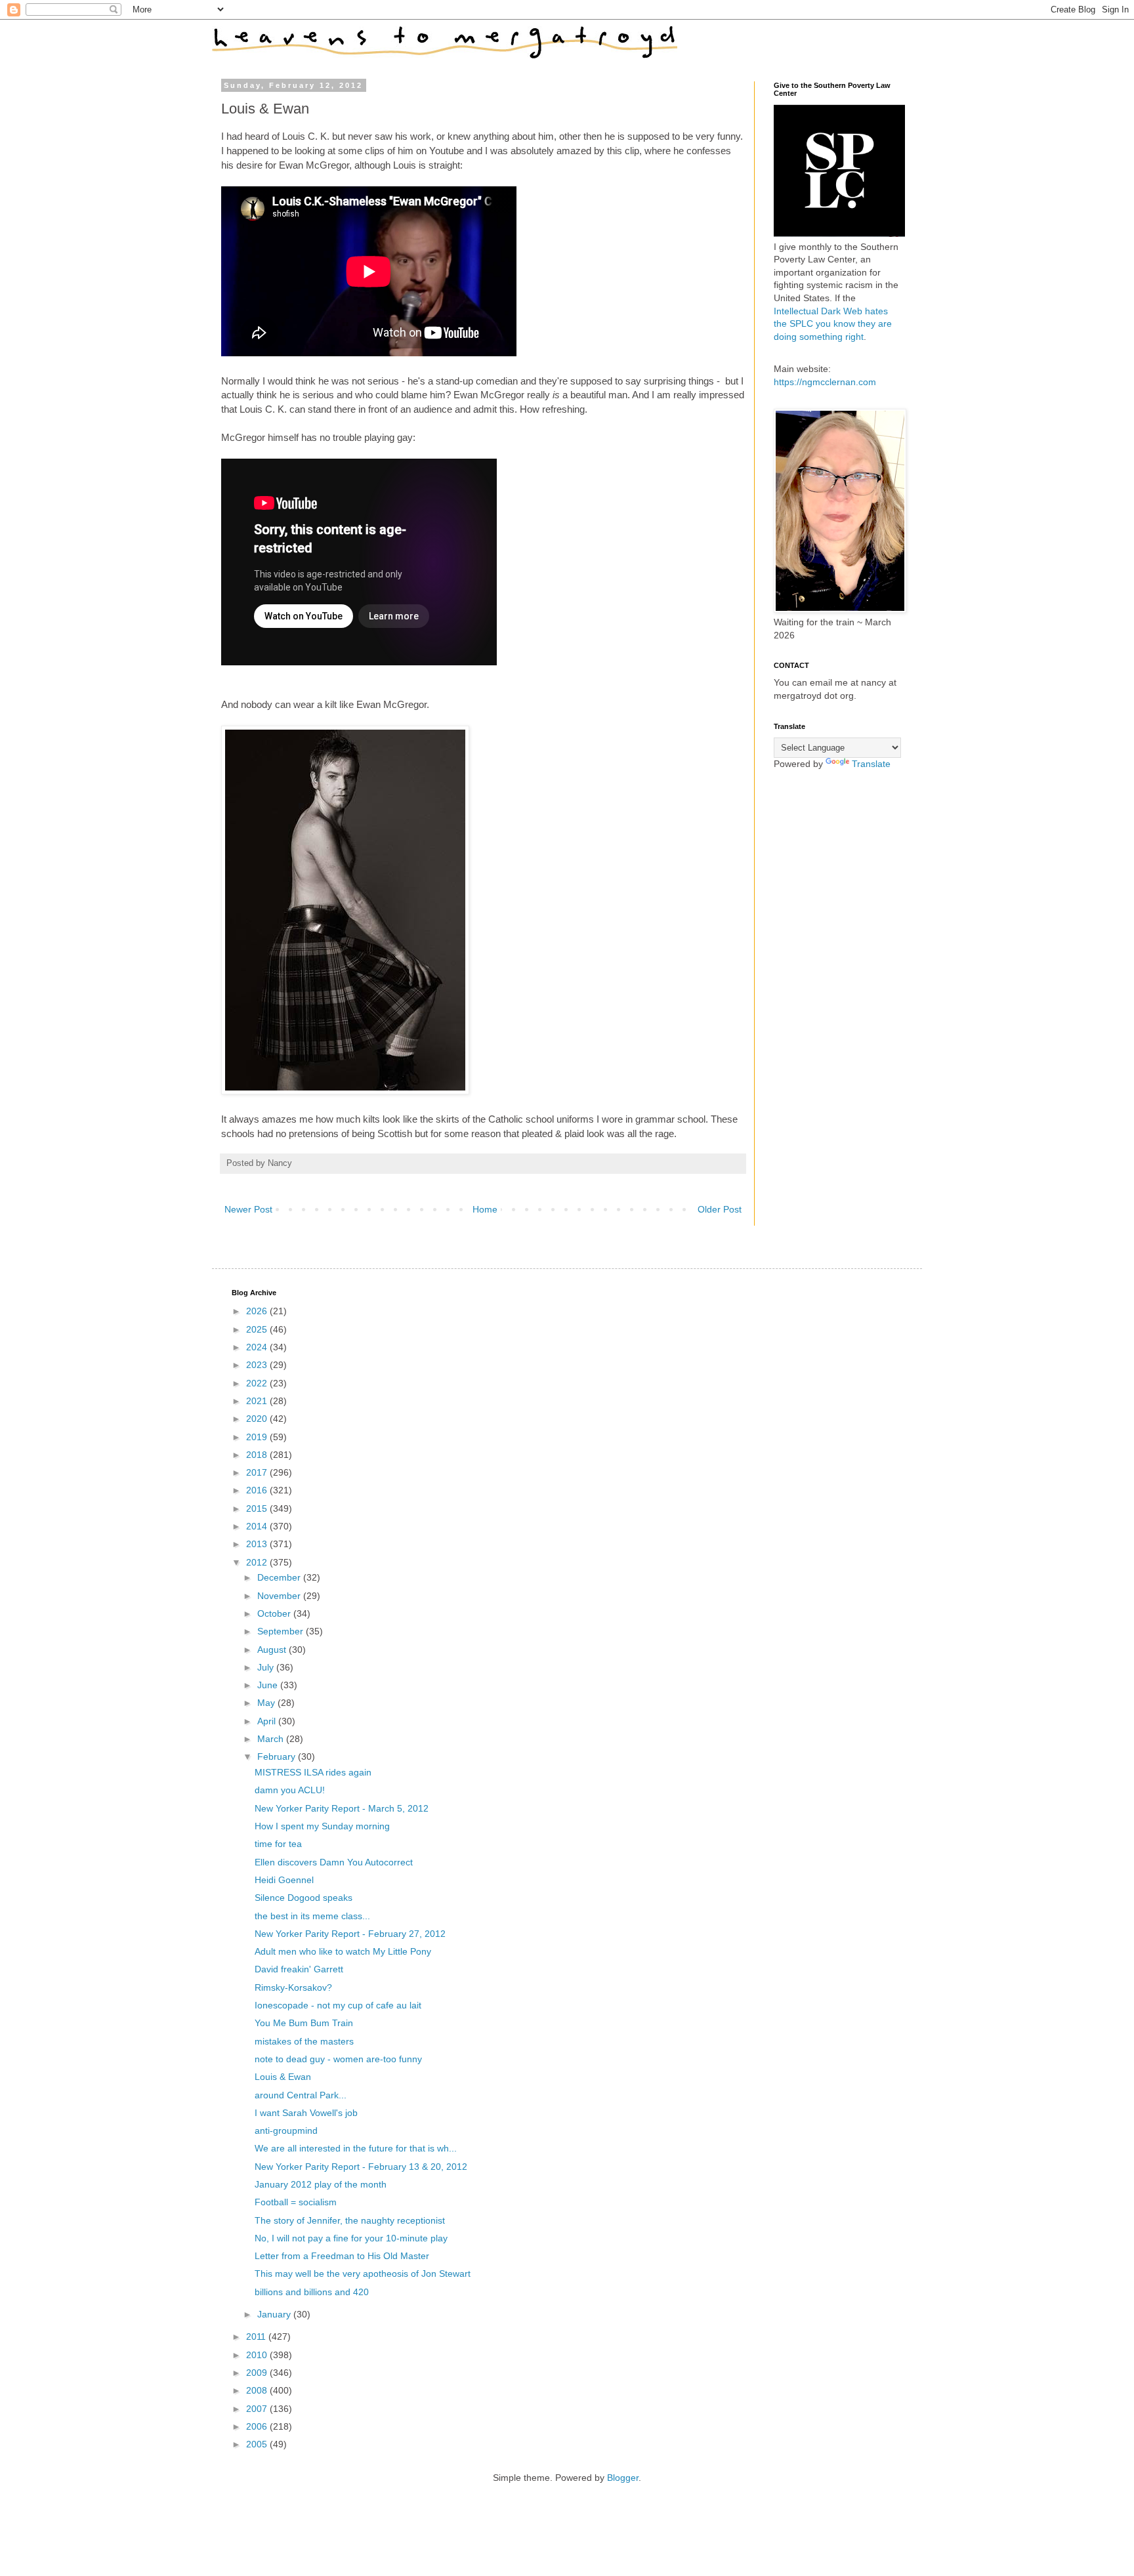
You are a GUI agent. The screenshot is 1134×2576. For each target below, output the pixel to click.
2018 (258, 1455)
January (275, 2314)
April (268, 1721)
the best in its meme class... (312, 1916)
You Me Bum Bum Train (304, 2023)
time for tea (278, 1844)
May (267, 1703)
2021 (258, 1401)
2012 (258, 1562)
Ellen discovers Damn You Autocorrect (334, 1862)
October (275, 1613)
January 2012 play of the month (321, 2184)
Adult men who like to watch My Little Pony (343, 1951)
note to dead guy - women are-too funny (338, 2059)
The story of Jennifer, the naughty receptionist (350, 2220)
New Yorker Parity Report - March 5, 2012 (342, 1808)
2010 (258, 2355)
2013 (258, 1544)
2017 (258, 1472)
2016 (258, 1490)
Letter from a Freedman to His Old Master (342, 2256)
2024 (258, 1347)
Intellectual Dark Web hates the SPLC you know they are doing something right (833, 324)
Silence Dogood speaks (304, 1898)
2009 (258, 2373)
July (267, 1667)
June (269, 1685)
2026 (258, 1311)
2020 (258, 1419)
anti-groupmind (286, 2130)
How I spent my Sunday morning (322, 1826)
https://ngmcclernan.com (825, 382)
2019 (258, 1437)
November (280, 1596)
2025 (258, 1329)
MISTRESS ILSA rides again (313, 1772)
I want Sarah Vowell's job (306, 2113)
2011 (257, 2337)
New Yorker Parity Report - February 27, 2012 (350, 1934)
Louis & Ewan (283, 2077)
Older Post (720, 1209)
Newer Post (248, 1209)
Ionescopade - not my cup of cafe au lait (338, 2005)
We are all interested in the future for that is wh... (356, 2148)
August (273, 1650)
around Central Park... (301, 2095)
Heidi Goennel (284, 1880)
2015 (258, 1508)
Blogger (623, 2478)
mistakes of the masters (304, 2041)
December (280, 1577)
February (278, 1756)
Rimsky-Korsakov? (293, 1987)
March (272, 1739)
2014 (258, 1526)
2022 (258, 1383)
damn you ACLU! (290, 1790)
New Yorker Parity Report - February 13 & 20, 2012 (361, 2167)
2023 (258, 1365)
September (282, 1631)
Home (485, 1209)
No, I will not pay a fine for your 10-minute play (351, 2238)
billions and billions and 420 (312, 2292)
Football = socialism (296, 2202)
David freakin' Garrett (299, 1969)
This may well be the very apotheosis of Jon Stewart (363, 2274)
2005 (258, 2444)
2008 (258, 2390)
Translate (871, 764)
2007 (258, 2409)
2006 (258, 2426)
